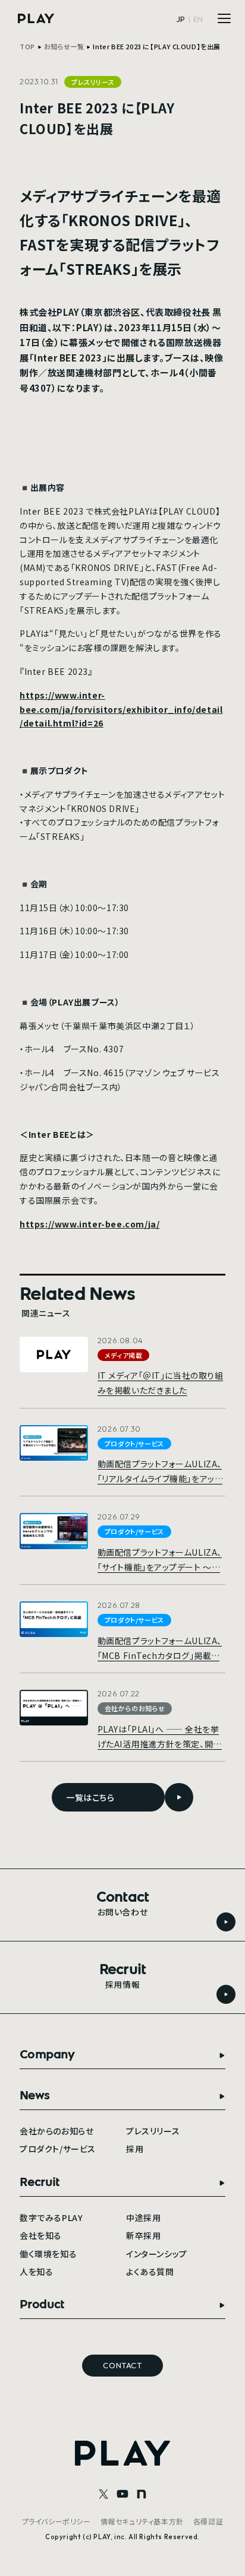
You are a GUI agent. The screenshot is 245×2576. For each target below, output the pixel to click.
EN (198, 19)
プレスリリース (153, 2131)
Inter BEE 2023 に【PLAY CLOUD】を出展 (157, 46)
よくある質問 (150, 2272)
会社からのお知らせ (56, 2131)
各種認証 (208, 2521)
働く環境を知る (48, 2254)
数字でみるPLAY (51, 2217)
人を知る (36, 2272)
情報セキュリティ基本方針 (142, 2521)
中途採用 (143, 2217)
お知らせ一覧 (64, 46)
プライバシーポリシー (56, 2521)
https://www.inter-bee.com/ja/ (89, 1224)
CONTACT (122, 2365)
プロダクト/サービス (58, 2149)
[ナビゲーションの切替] (224, 18)
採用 (135, 2149)
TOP (27, 46)
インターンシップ (157, 2254)
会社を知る (41, 2235)
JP (181, 19)
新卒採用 (143, 2235)
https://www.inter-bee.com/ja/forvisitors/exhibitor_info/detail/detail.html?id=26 (121, 709)
